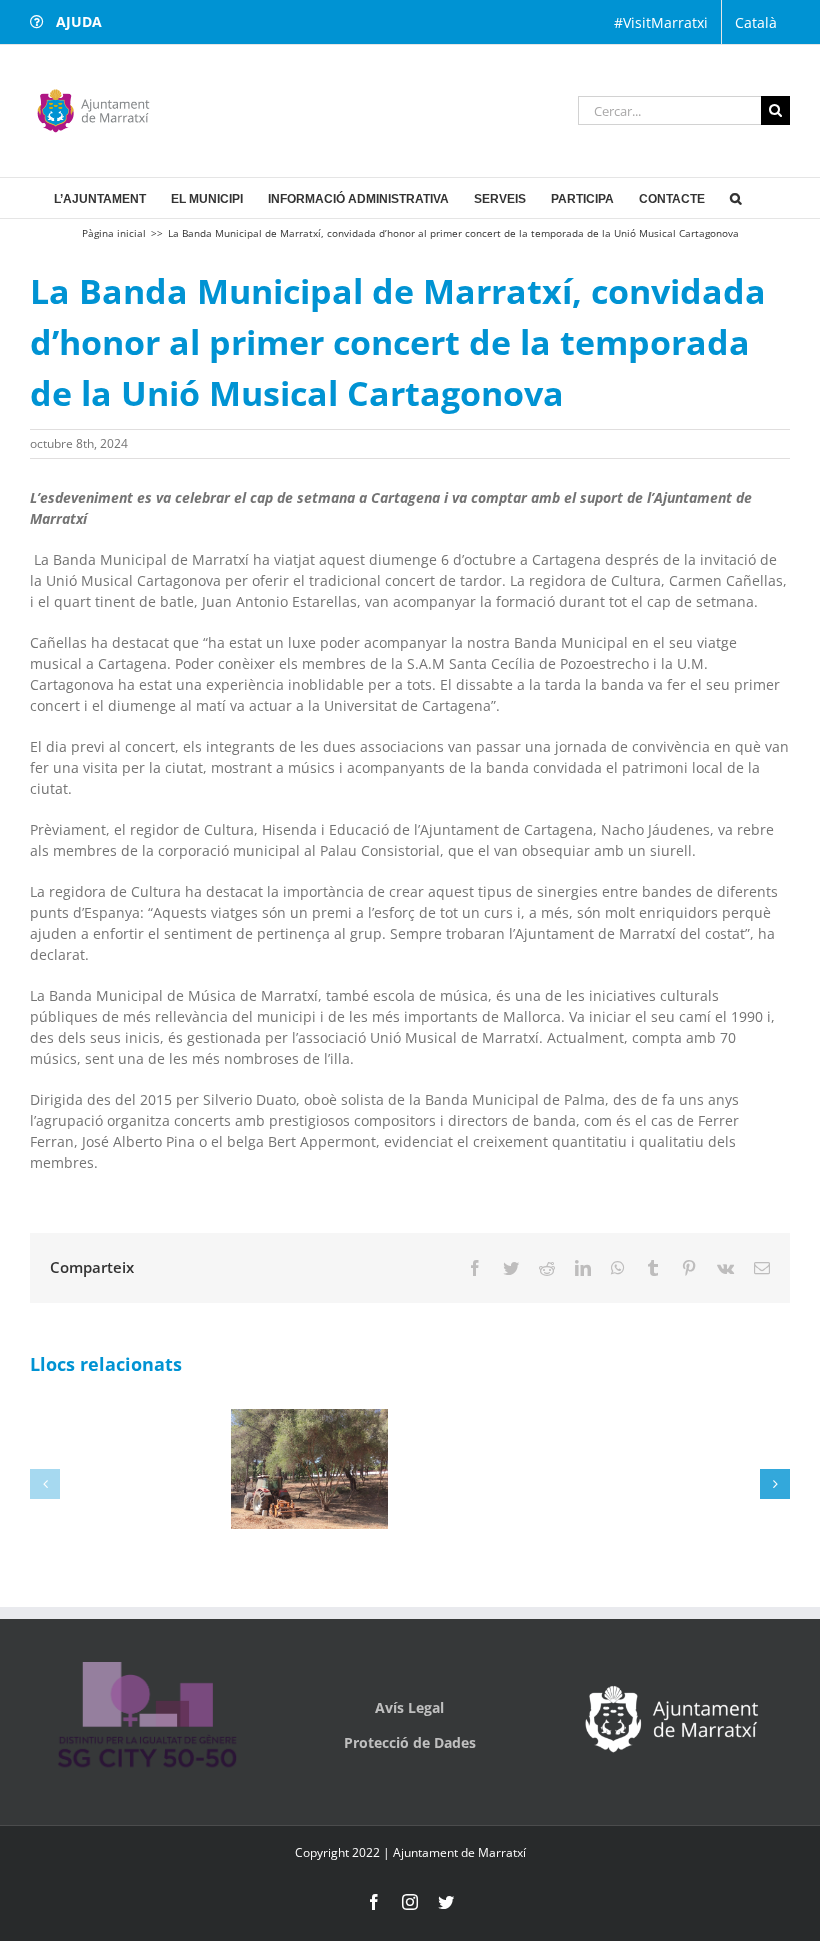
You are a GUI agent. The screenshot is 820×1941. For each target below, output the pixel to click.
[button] (735, 198)
